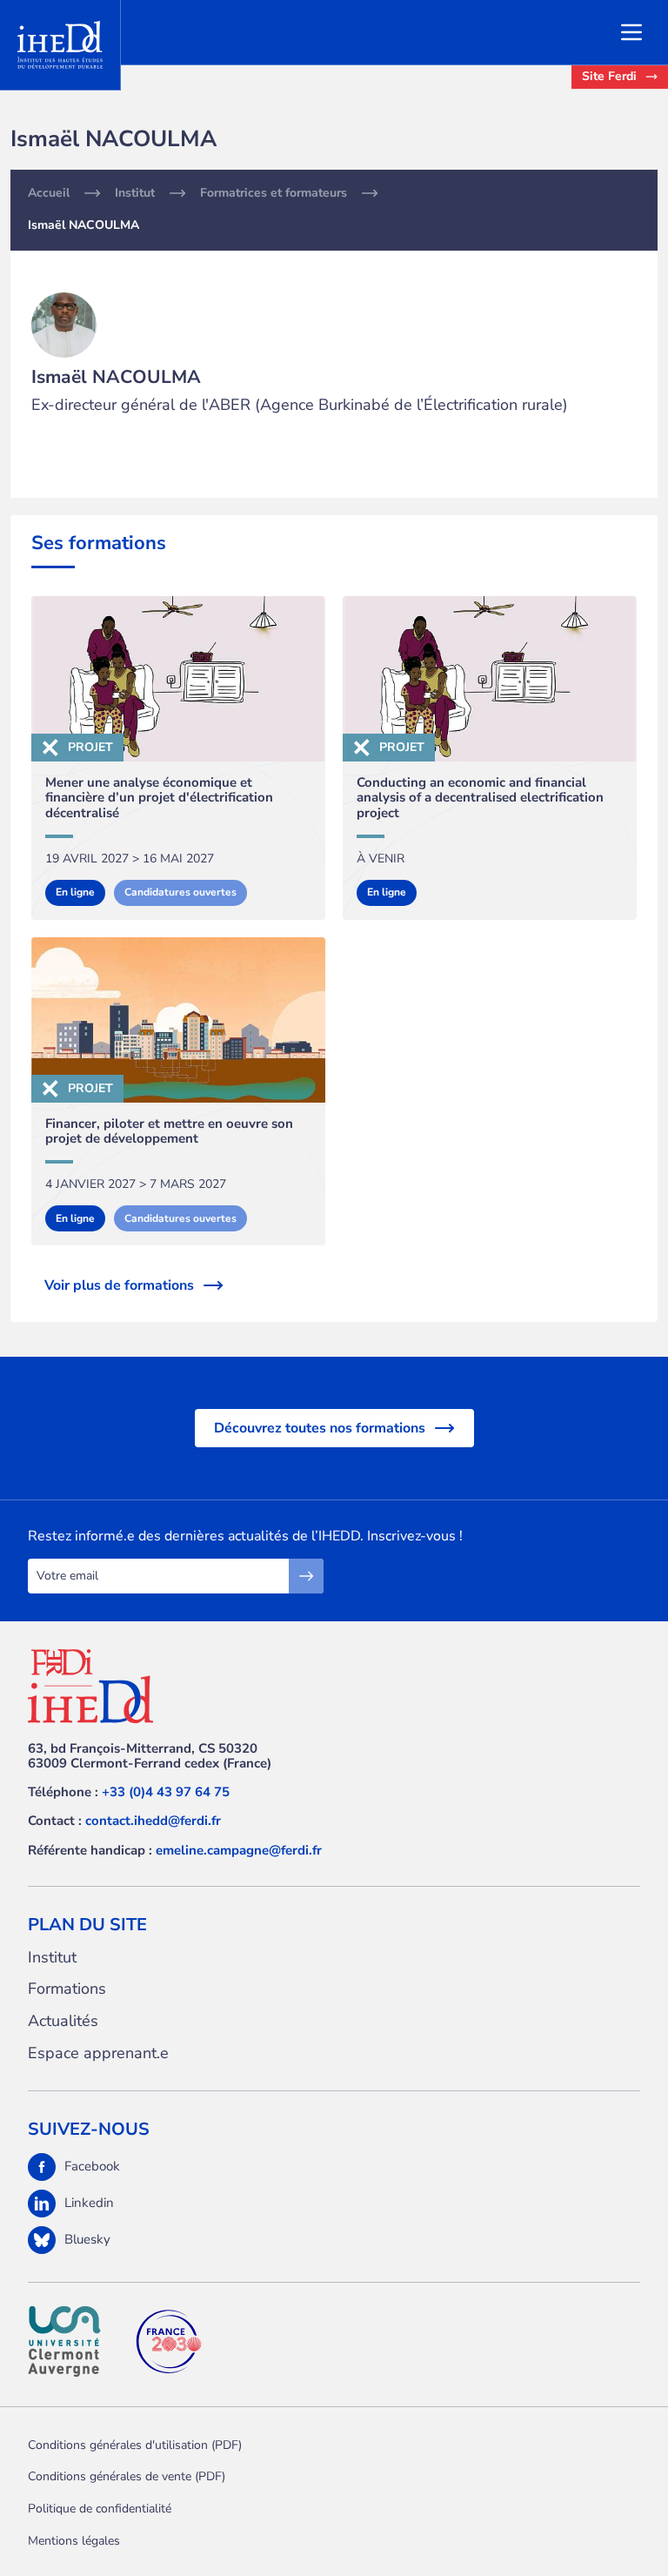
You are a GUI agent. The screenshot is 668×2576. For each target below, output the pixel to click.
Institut (135, 193)
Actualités (63, 2021)
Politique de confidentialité (100, 2509)
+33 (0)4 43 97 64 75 (166, 1792)
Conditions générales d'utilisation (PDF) (135, 2445)
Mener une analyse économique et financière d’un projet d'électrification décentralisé (159, 798)
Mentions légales (74, 2541)
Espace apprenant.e (98, 2053)
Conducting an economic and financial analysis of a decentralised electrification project (480, 798)
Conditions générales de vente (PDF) (127, 2476)
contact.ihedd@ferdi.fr (153, 1821)
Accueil (49, 193)
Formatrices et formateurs (274, 193)
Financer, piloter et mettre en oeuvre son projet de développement (169, 1132)
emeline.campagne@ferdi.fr (239, 1850)
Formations (67, 1989)
